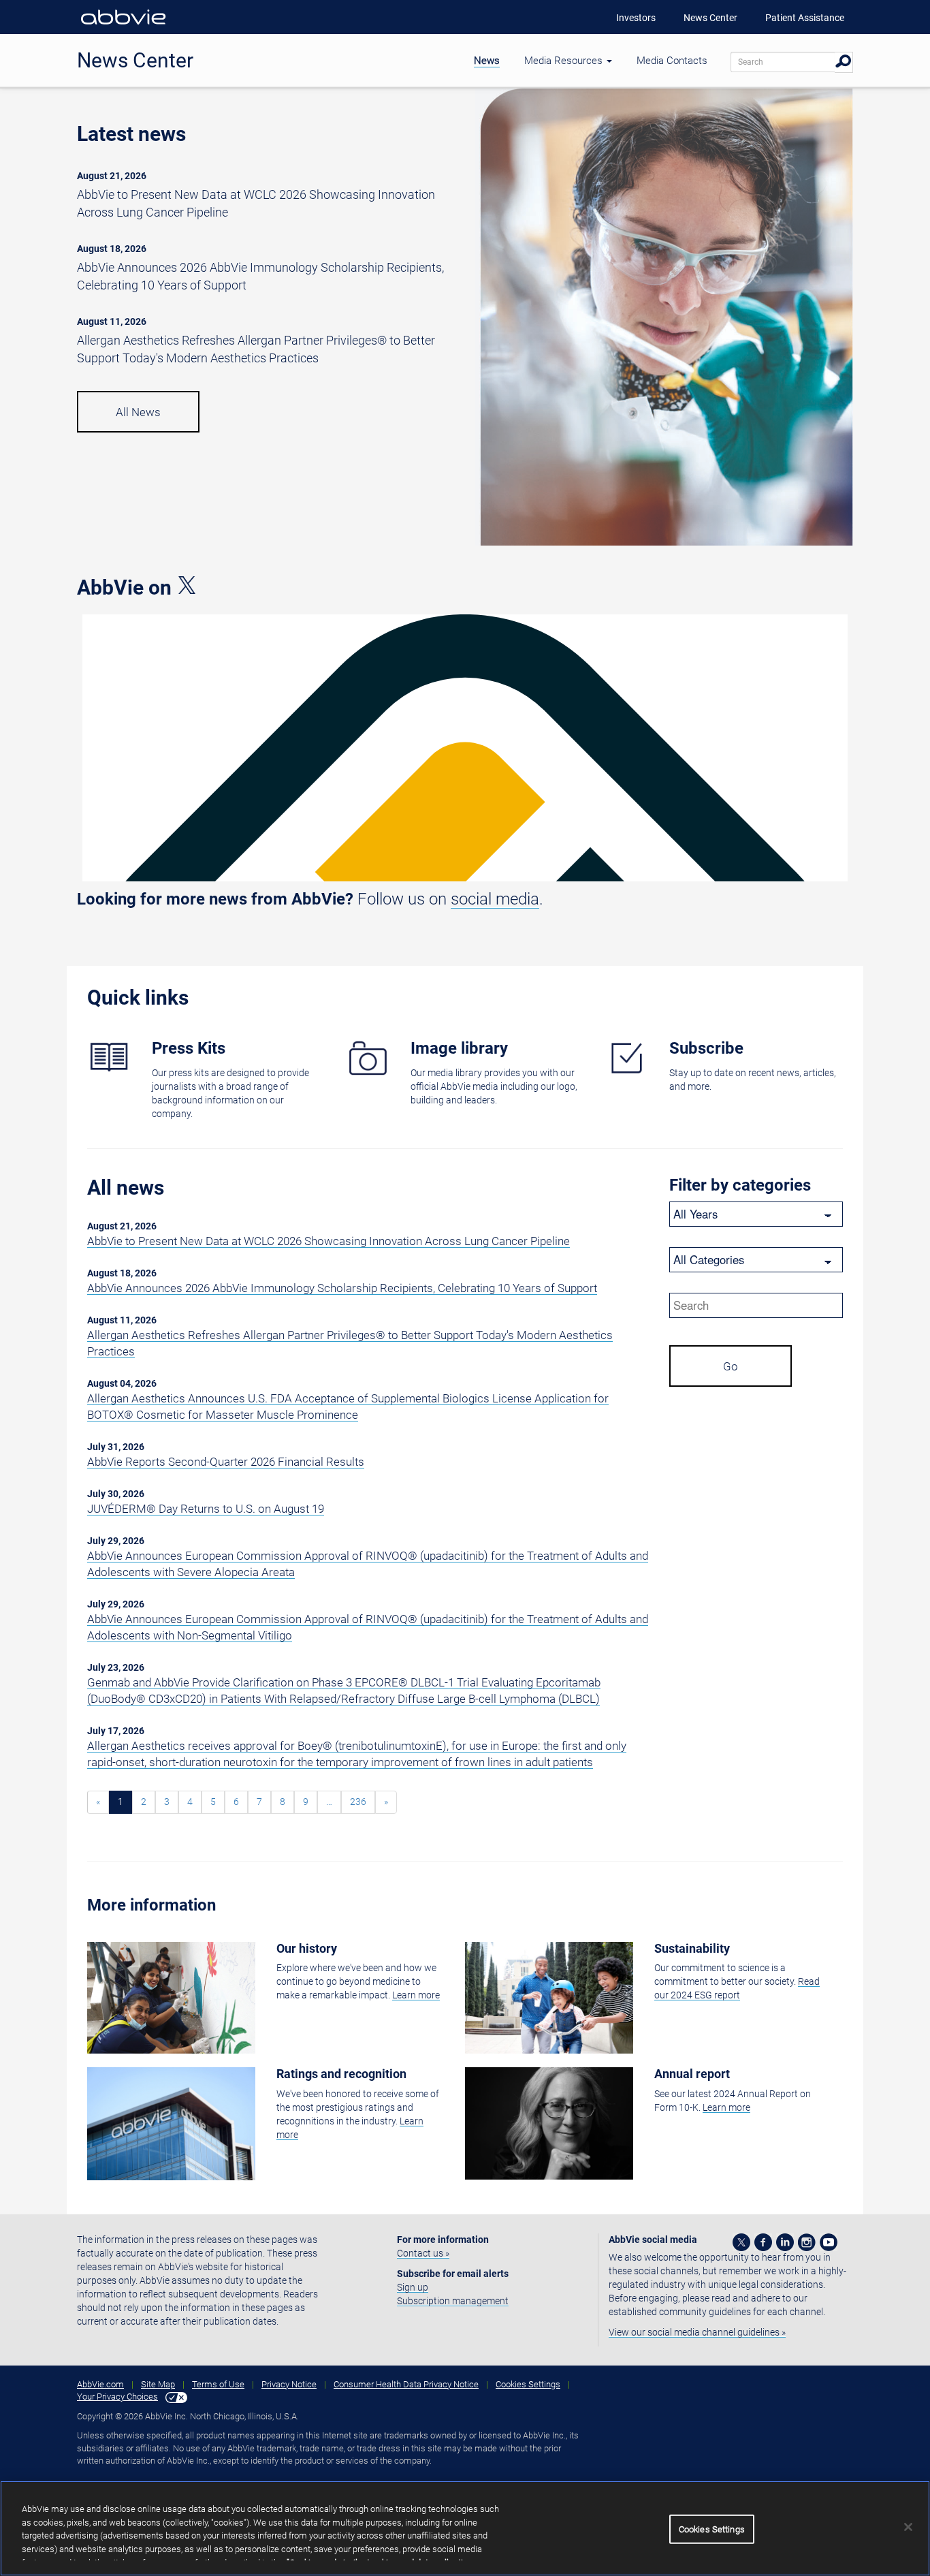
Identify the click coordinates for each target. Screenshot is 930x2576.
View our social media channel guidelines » (697, 2332)
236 (358, 1802)
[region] (465, 2528)
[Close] (908, 2527)
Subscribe (706, 1048)
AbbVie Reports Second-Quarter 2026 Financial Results (226, 1462)
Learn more (416, 1995)
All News (138, 412)
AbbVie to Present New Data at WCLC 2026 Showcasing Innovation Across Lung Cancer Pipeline (328, 1241)
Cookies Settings (528, 2384)
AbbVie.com (100, 2384)
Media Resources (565, 61)
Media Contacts (672, 61)
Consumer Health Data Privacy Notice (406, 2384)
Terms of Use (218, 2384)
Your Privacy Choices (117, 2397)
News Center (710, 18)
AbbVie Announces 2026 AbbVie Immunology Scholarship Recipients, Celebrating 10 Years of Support (342, 1288)
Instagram (807, 2242)
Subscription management (453, 2301)
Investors (636, 18)
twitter (741, 2242)
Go (731, 1366)
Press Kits (189, 1048)
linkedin (785, 2242)
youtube (829, 2242)
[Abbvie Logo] (123, 27)
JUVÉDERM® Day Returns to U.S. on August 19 (206, 1509)
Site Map (158, 2384)
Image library (459, 1048)
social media (495, 899)
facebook (763, 2242)
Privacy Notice (289, 2384)
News (487, 61)
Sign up (413, 2287)
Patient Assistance (805, 18)
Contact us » (423, 2253)
